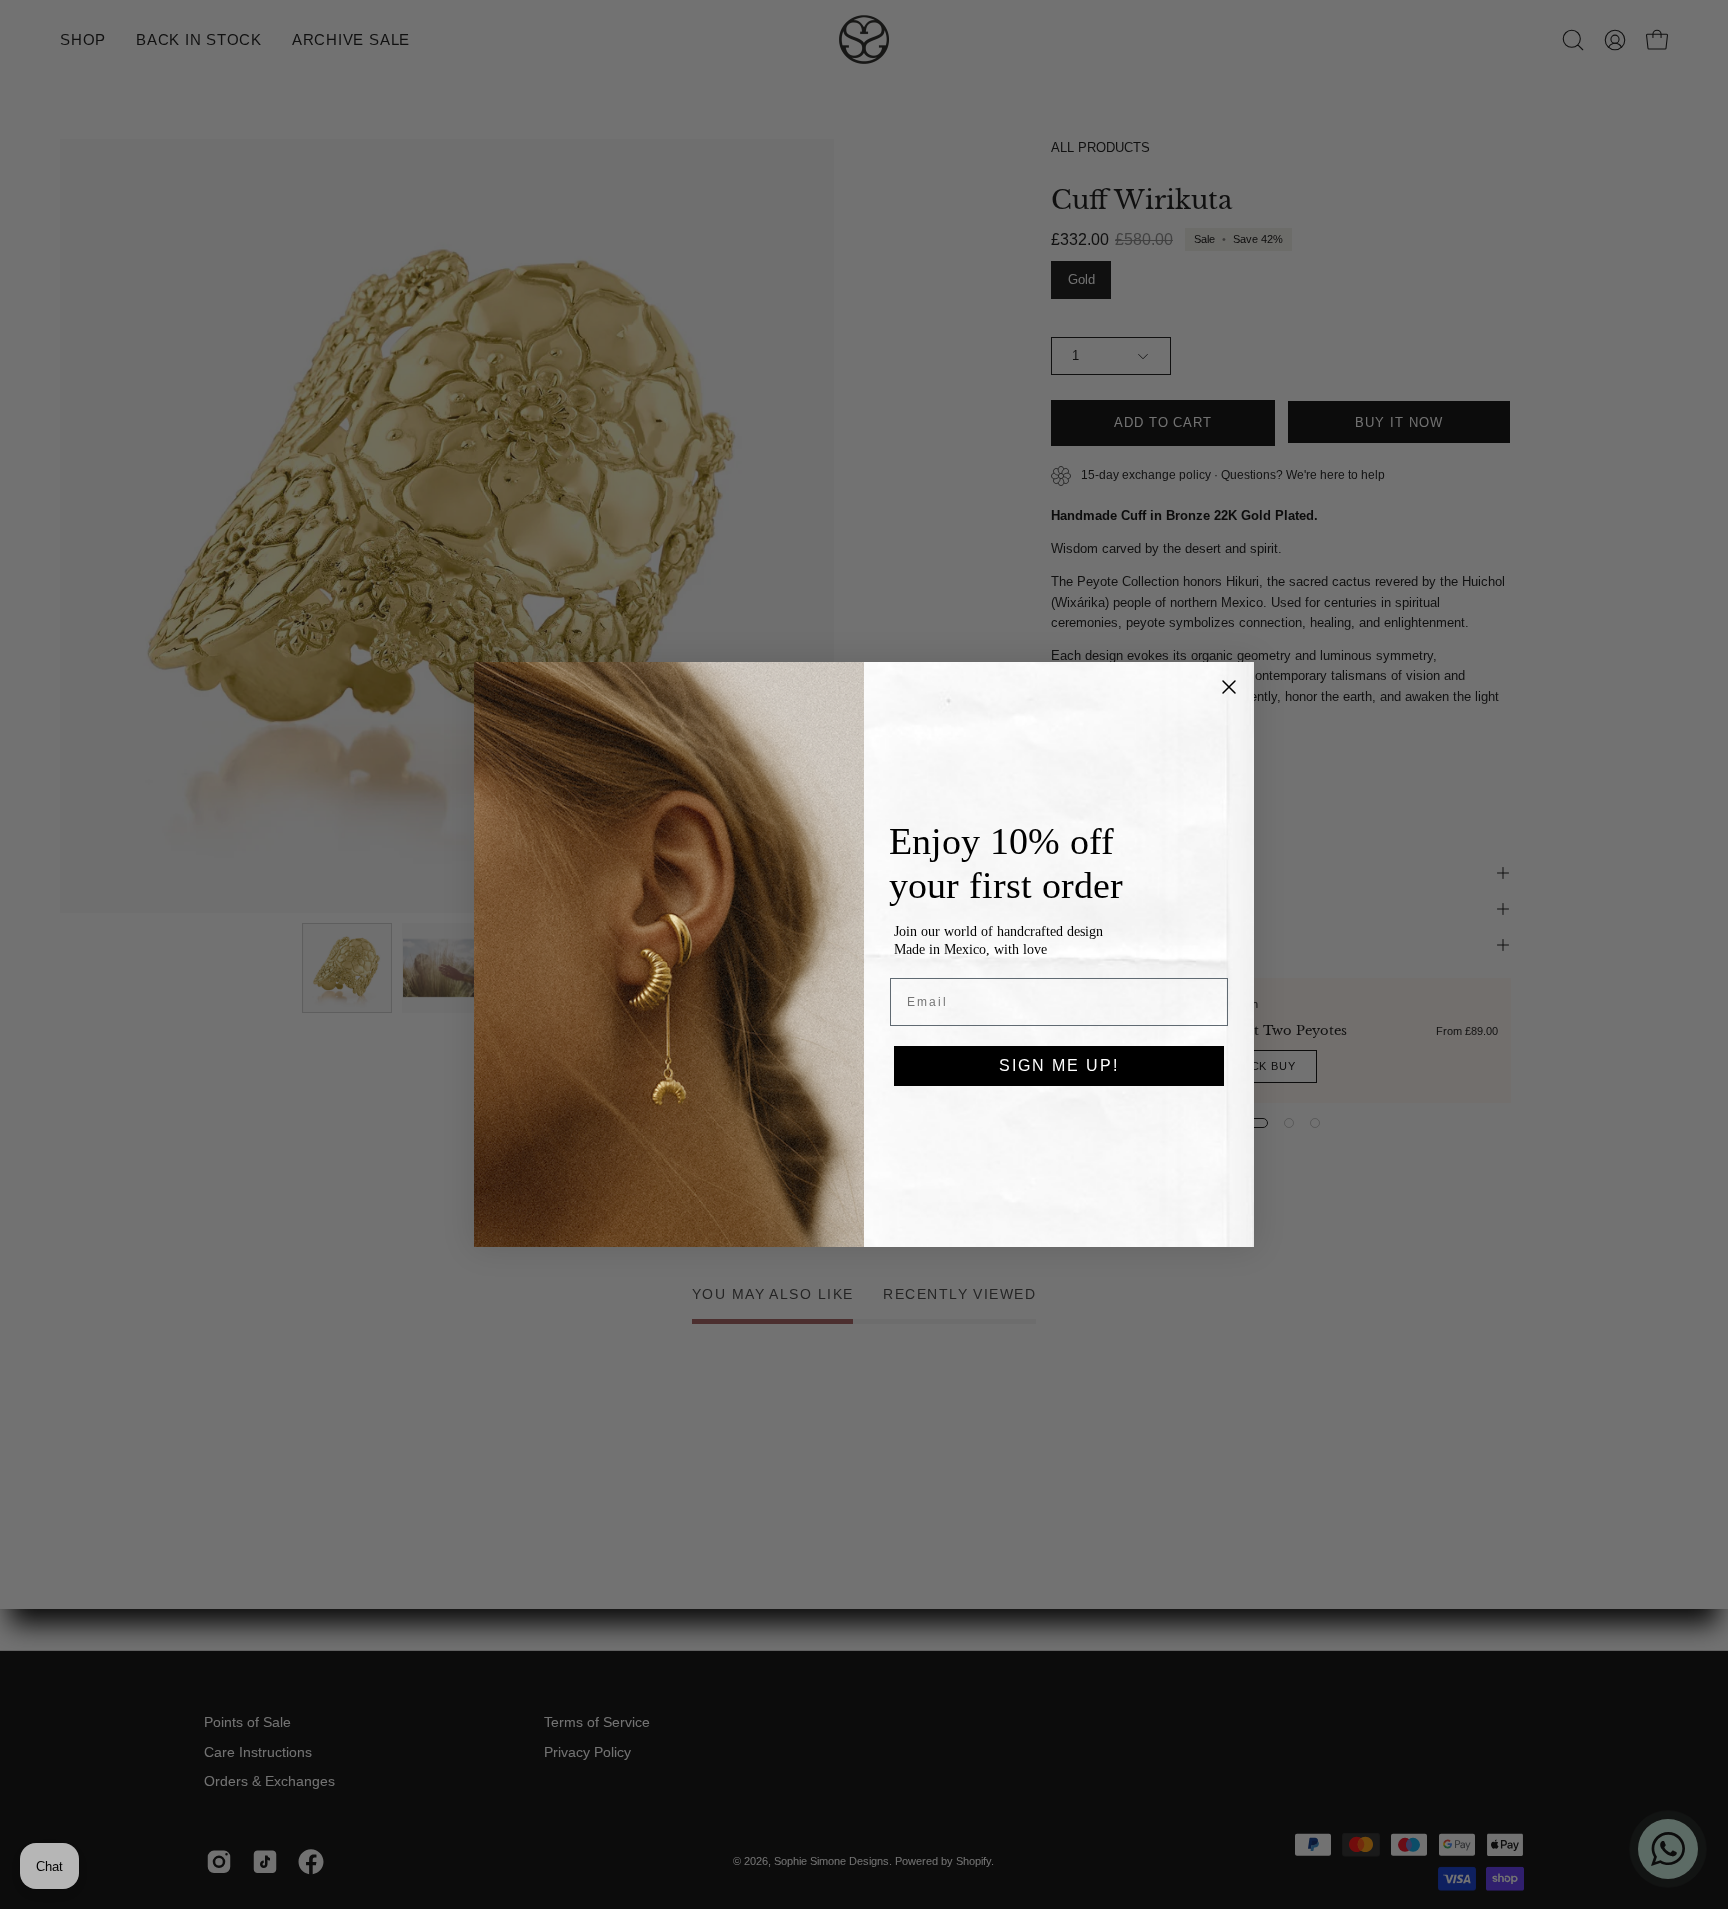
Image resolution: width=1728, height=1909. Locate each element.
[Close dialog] (1229, 687)
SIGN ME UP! (1059, 1065)
